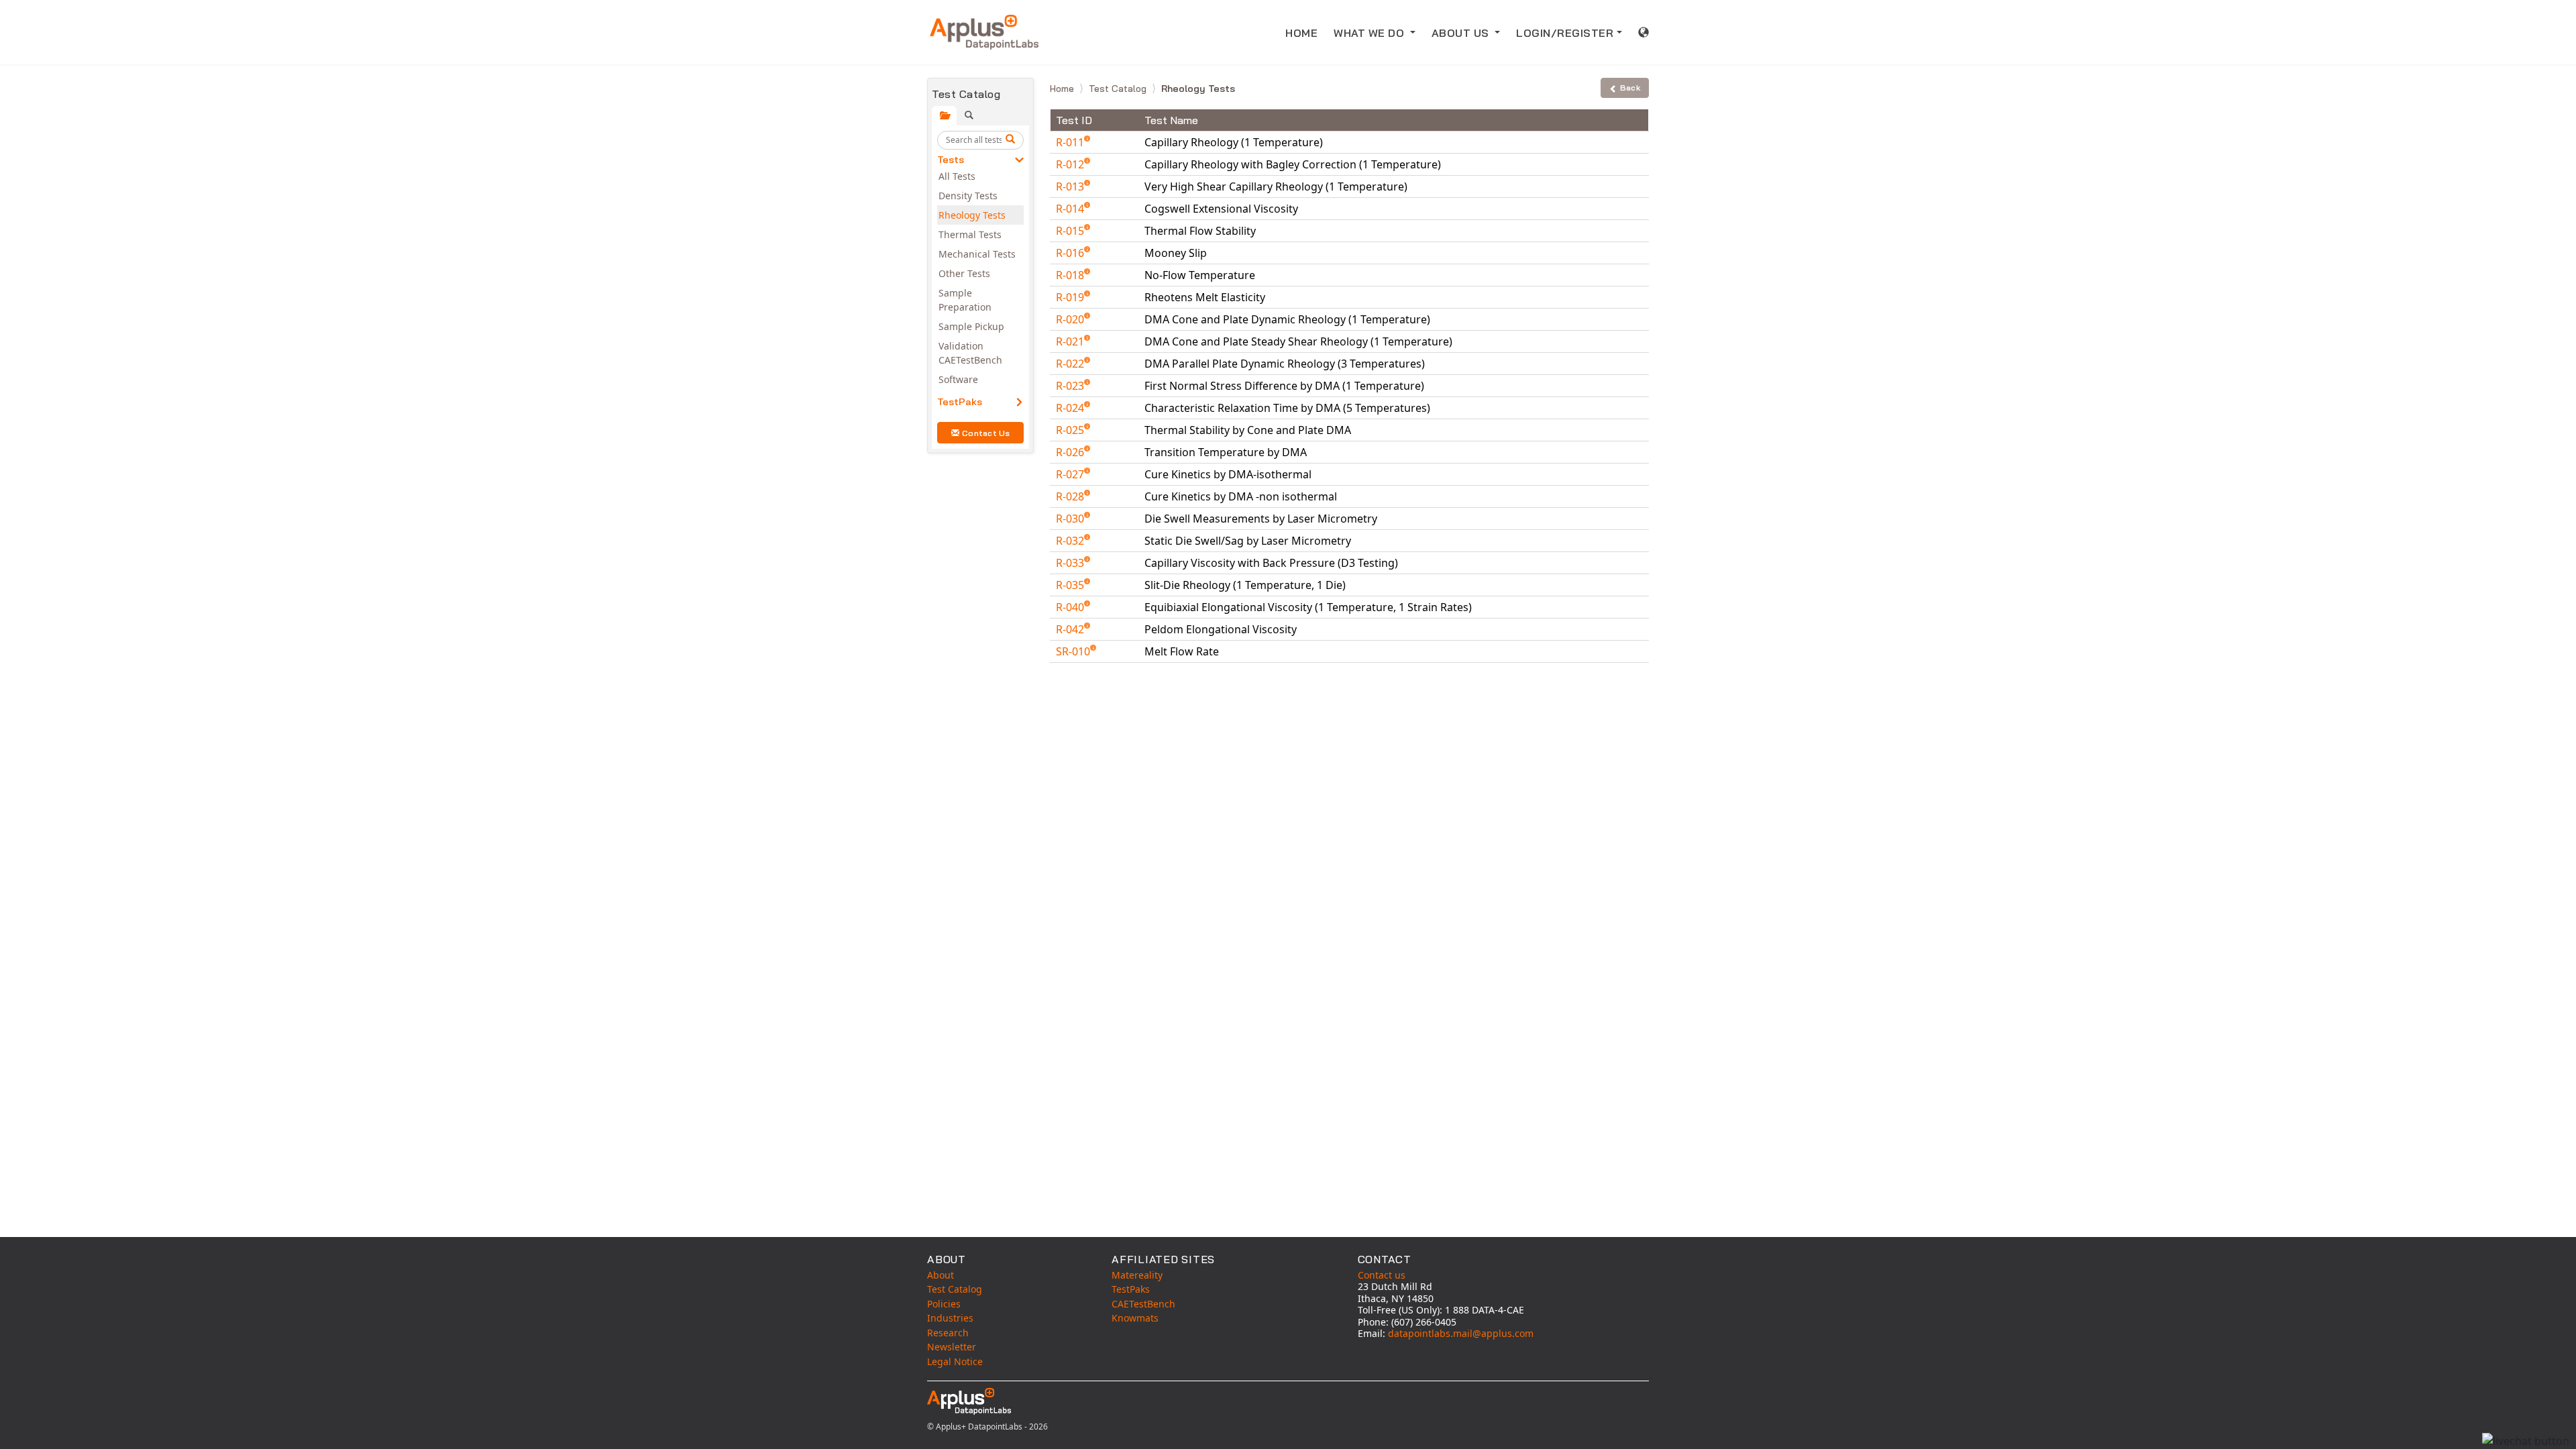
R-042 (1071, 629)
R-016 (1071, 253)
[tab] (944, 116)
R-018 (1071, 275)
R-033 (1071, 563)
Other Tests (964, 273)
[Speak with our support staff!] (2526, 1441)
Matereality (1137, 1275)
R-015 (1071, 231)
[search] (1012, 140)
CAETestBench (1143, 1304)
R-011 (1071, 142)
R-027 (1071, 474)
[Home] (984, 32)
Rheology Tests (972, 215)
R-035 (1071, 585)
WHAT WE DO (1371, 33)
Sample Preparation (965, 300)
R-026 (1071, 452)
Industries (950, 1318)
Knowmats (1135, 1318)
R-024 (1071, 408)
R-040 (1071, 607)
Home (1063, 89)
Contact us (1382, 1275)
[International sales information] (1644, 32)
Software (958, 379)
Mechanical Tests (977, 254)
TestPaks (960, 402)
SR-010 (1074, 651)
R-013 (1071, 186)
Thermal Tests (970, 234)
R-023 (1071, 386)
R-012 (1071, 164)
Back (1630, 88)
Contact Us (986, 433)
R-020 (1071, 319)
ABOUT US (1462, 33)
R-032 (1071, 541)
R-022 (1071, 364)
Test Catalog (1119, 89)
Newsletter (952, 1347)
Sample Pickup (971, 326)
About (941, 1275)
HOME (1301, 33)
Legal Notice (955, 1361)
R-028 (1071, 496)
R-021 (1071, 341)
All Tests (957, 176)
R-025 (1071, 430)
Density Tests (968, 196)
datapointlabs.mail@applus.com (1461, 1333)
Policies (944, 1304)
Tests (951, 160)
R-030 (1071, 519)
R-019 (1071, 297)
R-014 (1071, 209)
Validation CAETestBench (970, 353)
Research (948, 1333)
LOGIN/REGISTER (1565, 33)
